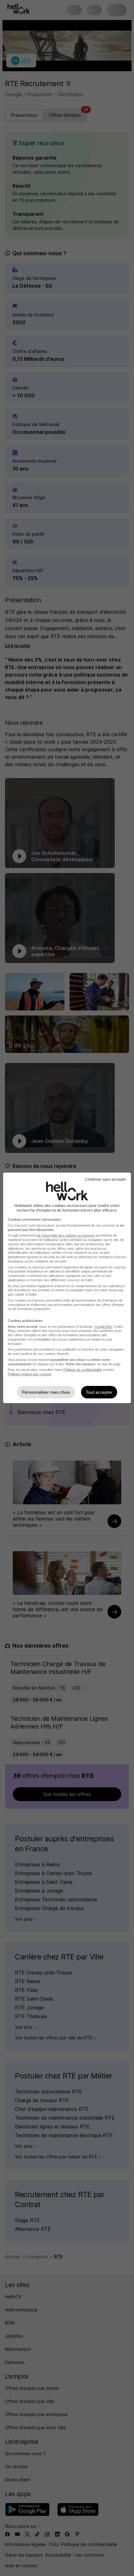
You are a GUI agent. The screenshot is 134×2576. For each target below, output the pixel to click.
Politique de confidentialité (82, 1370)
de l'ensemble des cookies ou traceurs (66, 1235)
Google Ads (103, 1327)
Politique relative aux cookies (30, 1374)
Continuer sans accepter (105, 1179)
